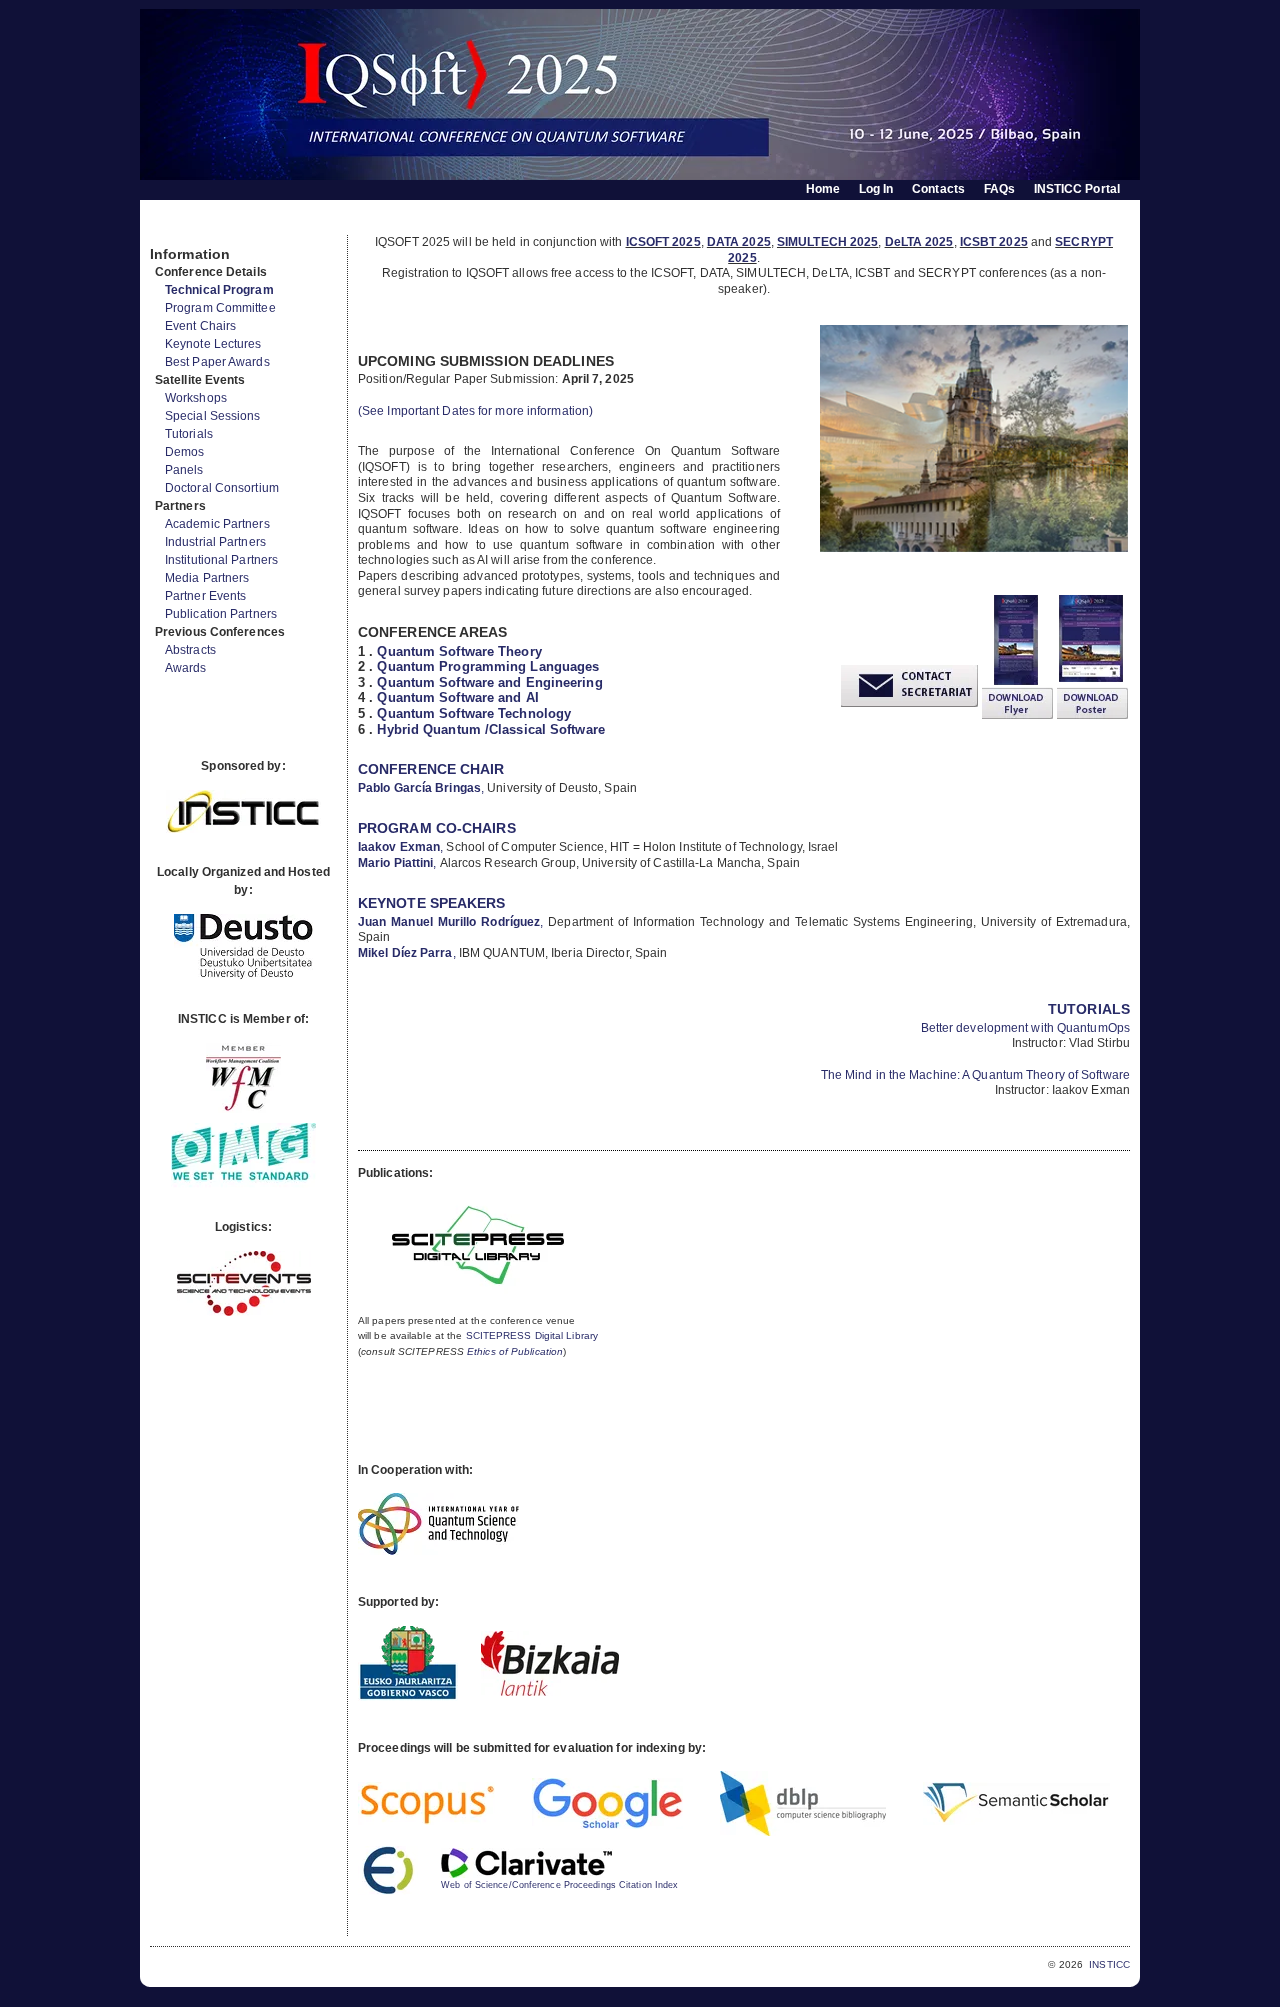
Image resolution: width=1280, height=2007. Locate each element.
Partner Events (205, 596)
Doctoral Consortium (222, 488)
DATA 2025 (739, 242)
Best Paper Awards (217, 362)
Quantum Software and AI (457, 697)
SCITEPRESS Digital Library (532, 1335)
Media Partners (207, 578)
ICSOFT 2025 (663, 242)
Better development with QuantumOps (1025, 1028)
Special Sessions (213, 416)
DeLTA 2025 (919, 242)
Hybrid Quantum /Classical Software (490, 729)
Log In (876, 189)
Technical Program (219, 290)
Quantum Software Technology (474, 713)
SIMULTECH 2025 (827, 242)
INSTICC (1109, 1964)
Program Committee (220, 308)
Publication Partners (221, 614)
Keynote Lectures (213, 344)
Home (823, 189)
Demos (185, 452)
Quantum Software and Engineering (489, 682)
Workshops (196, 398)
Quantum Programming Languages (488, 666)
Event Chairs (200, 326)
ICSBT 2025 (994, 242)
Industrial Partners (215, 542)
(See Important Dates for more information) (475, 411)
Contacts (938, 189)
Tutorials (189, 434)
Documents (171, 227)
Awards (186, 668)
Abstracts (190, 650)
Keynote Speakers (432, 903)
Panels (184, 470)
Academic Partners (217, 524)
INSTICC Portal (1077, 189)
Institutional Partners (221, 560)
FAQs (999, 189)
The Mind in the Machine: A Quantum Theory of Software (975, 1075)
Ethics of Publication (515, 1351)
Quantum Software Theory (459, 651)
